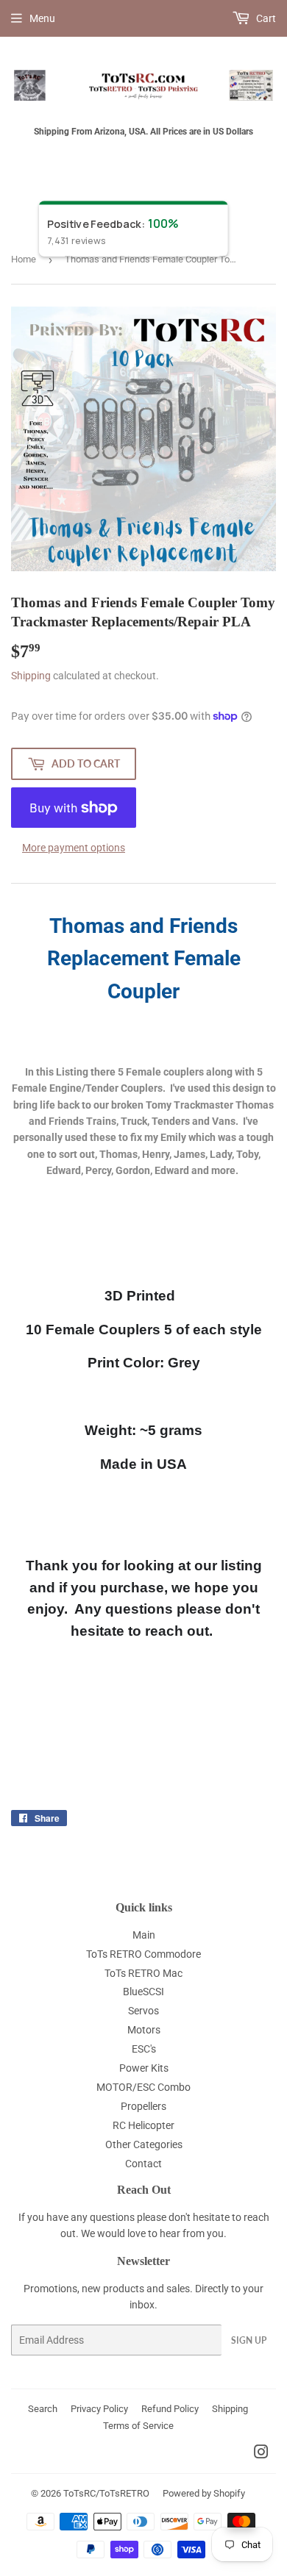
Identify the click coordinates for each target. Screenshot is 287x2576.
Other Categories (144, 2144)
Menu (42, 18)
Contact (143, 2164)
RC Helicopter (143, 2125)
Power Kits (144, 2068)
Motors (144, 2030)
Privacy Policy (99, 2409)
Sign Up (249, 2340)
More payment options (74, 848)
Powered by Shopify (204, 2493)
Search (43, 2409)
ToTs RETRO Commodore (143, 1954)
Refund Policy (170, 2409)
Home (24, 259)
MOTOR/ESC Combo (143, 2087)
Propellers (143, 2106)
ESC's (144, 2049)
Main (144, 1935)
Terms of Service (138, 2426)
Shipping (31, 676)
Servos (143, 2011)
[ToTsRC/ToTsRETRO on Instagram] (261, 2454)
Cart (265, 18)
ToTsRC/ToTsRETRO (106, 2493)
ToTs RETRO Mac (143, 1973)
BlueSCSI (143, 1992)
